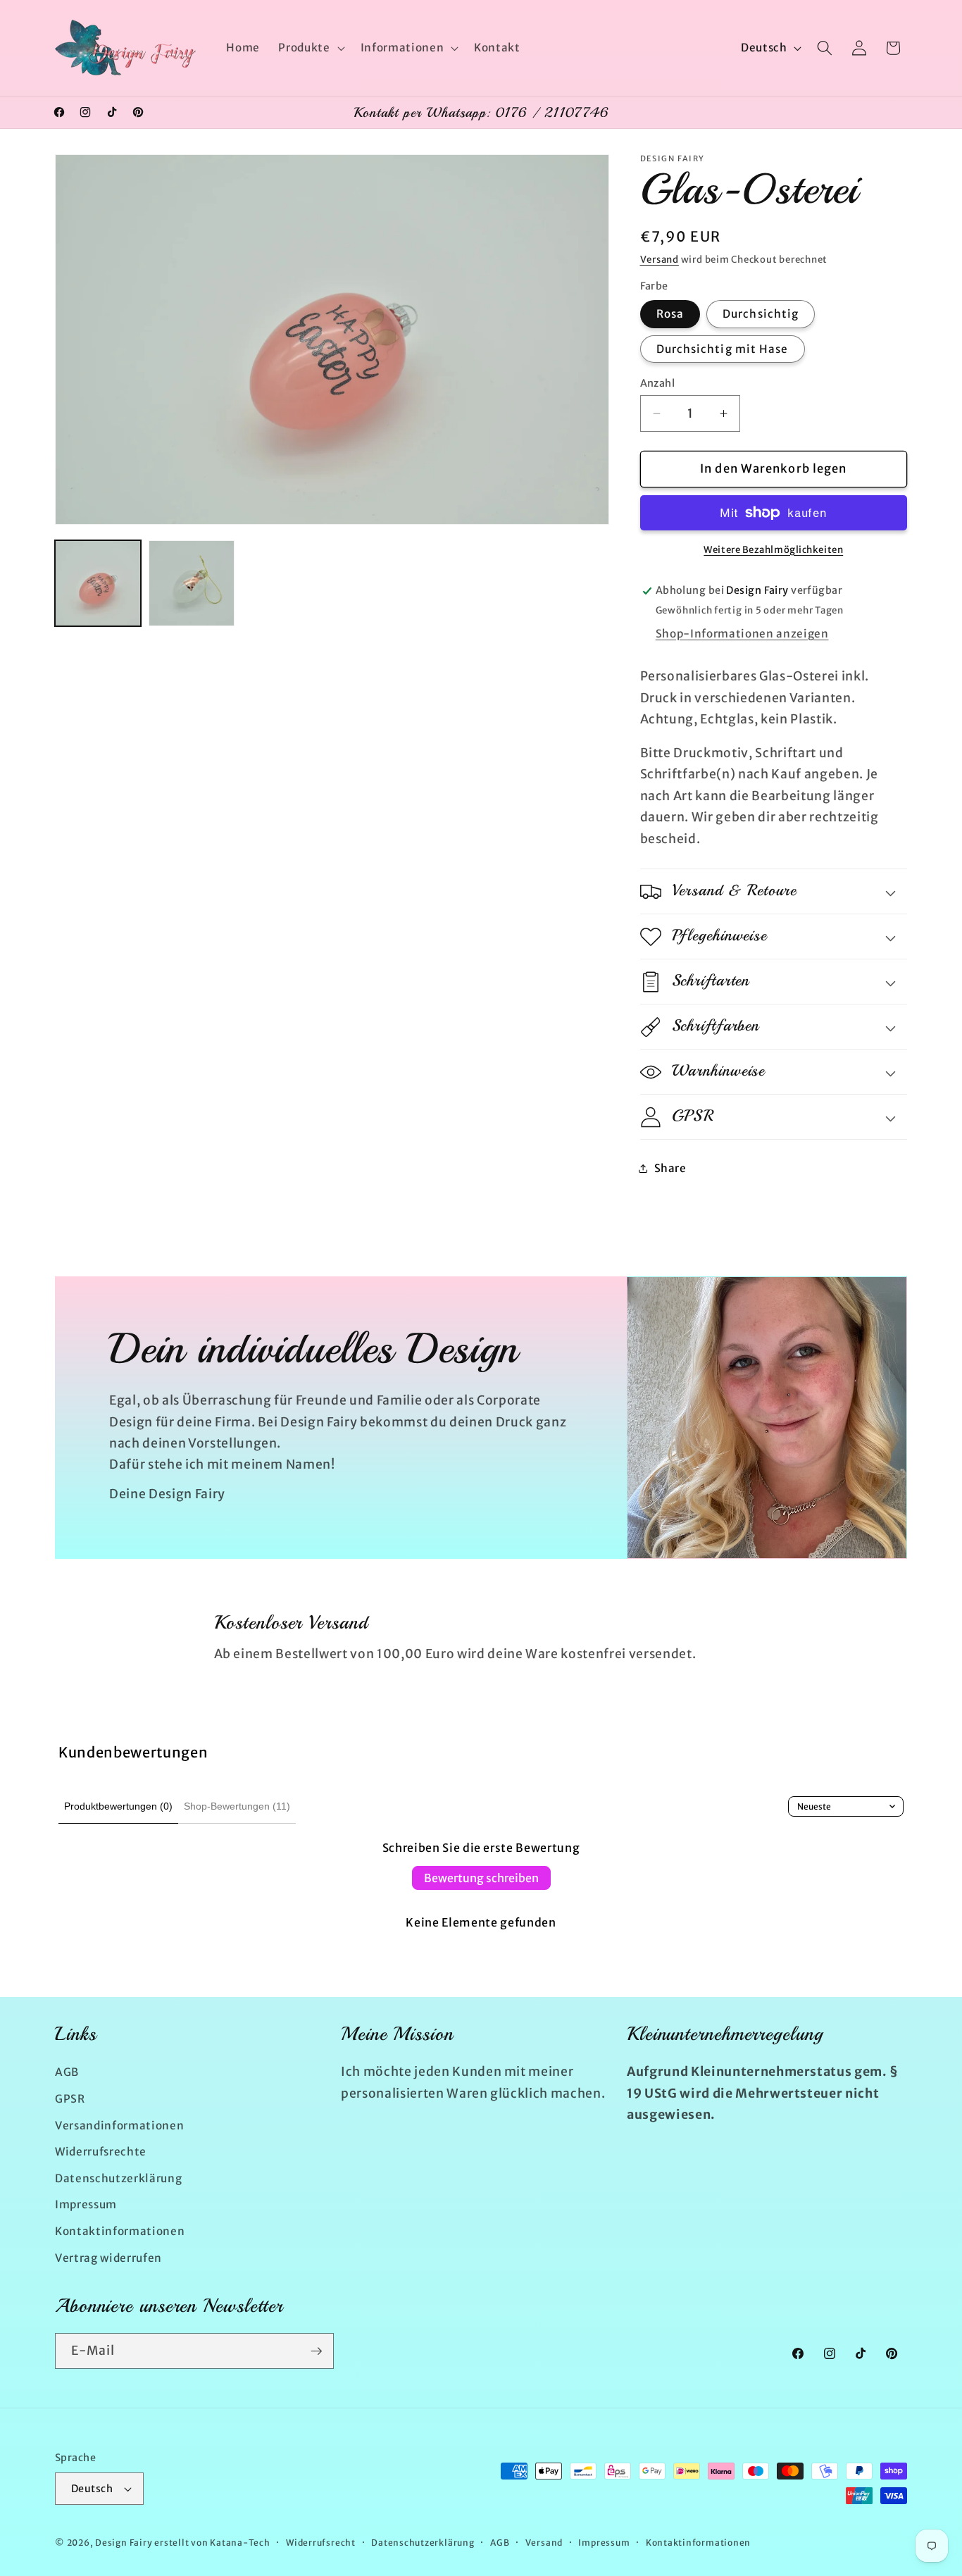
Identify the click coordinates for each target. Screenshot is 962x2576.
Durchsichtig (761, 314)
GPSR (70, 2098)
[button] (310, 48)
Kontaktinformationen (120, 2230)
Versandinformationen (119, 2125)
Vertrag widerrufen (108, 2257)
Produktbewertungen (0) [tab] (118, 1806)
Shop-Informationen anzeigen (742, 634)
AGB (67, 2072)
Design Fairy (124, 2543)
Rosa (670, 314)
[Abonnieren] (316, 2351)
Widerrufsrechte (101, 2151)
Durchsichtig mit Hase (723, 349)
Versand (660, 260)
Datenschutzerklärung (118, 2178)
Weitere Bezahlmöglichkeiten (773, 550)
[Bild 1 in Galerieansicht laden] (98, 583)
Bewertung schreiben (481, 1878)
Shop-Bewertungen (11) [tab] (237, 1806)
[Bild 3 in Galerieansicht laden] (192, 583)
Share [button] (670, 1168)
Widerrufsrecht (321, 2543)
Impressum (86, 2204)
